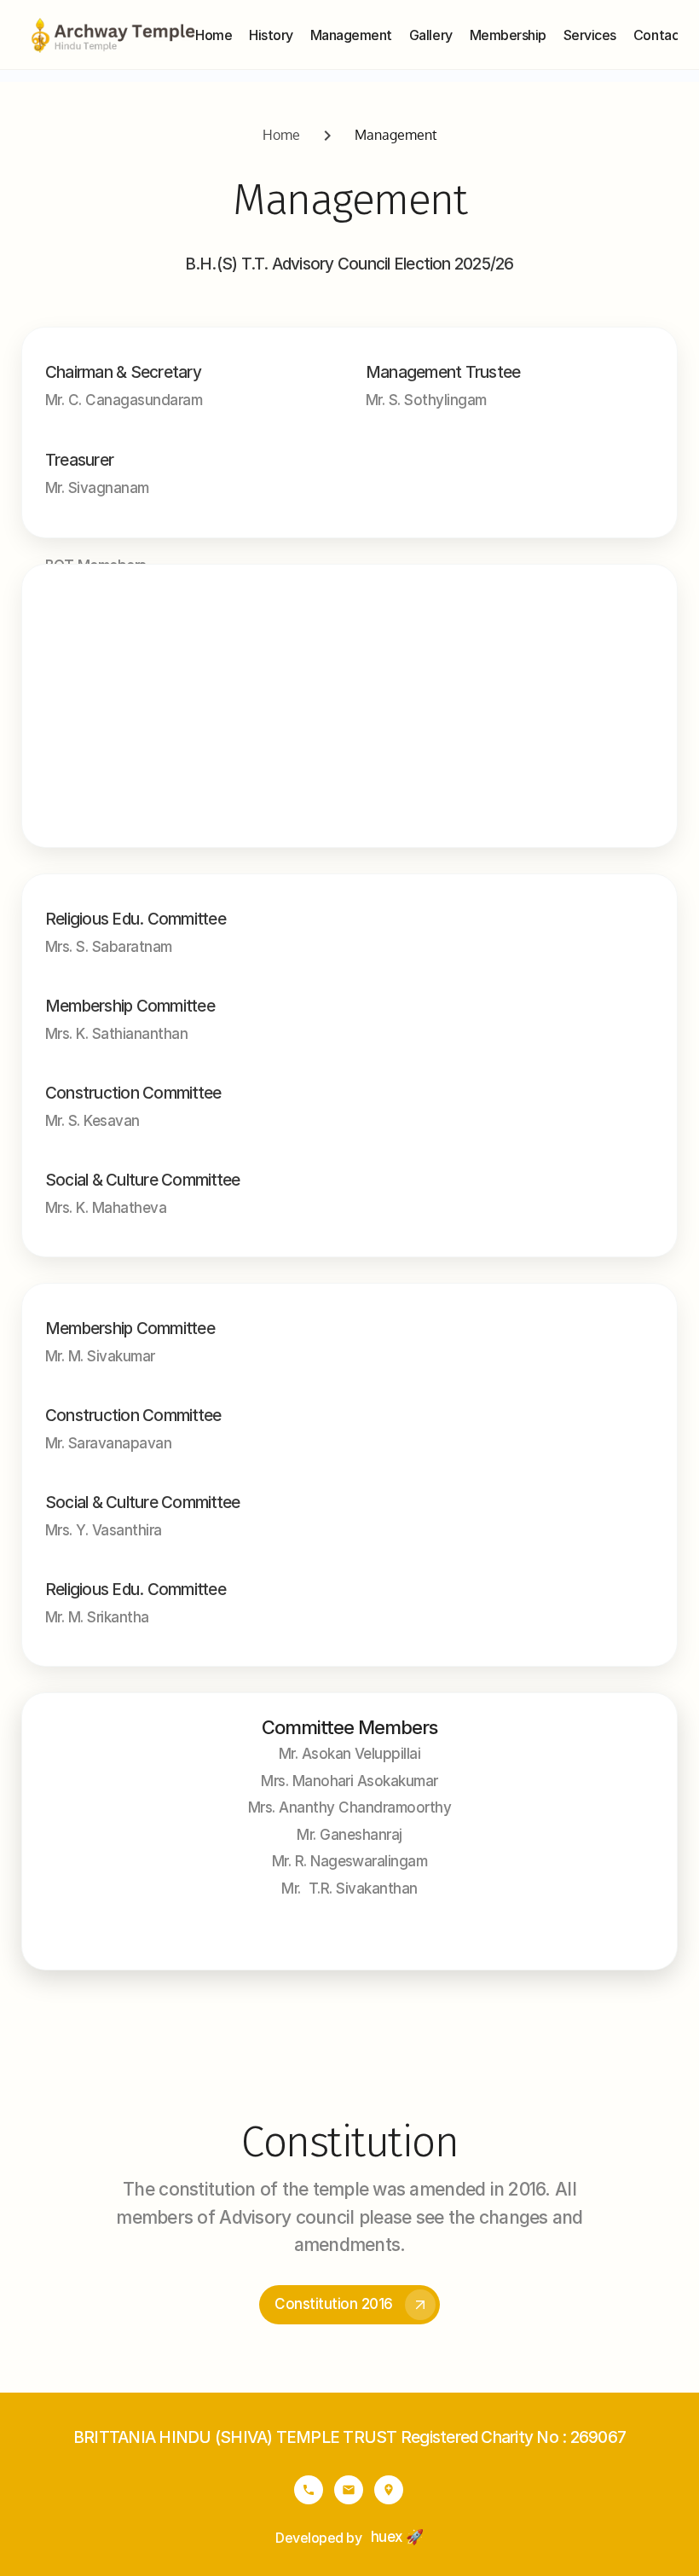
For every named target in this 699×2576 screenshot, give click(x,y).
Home (281, 135)
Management (396, 135)
